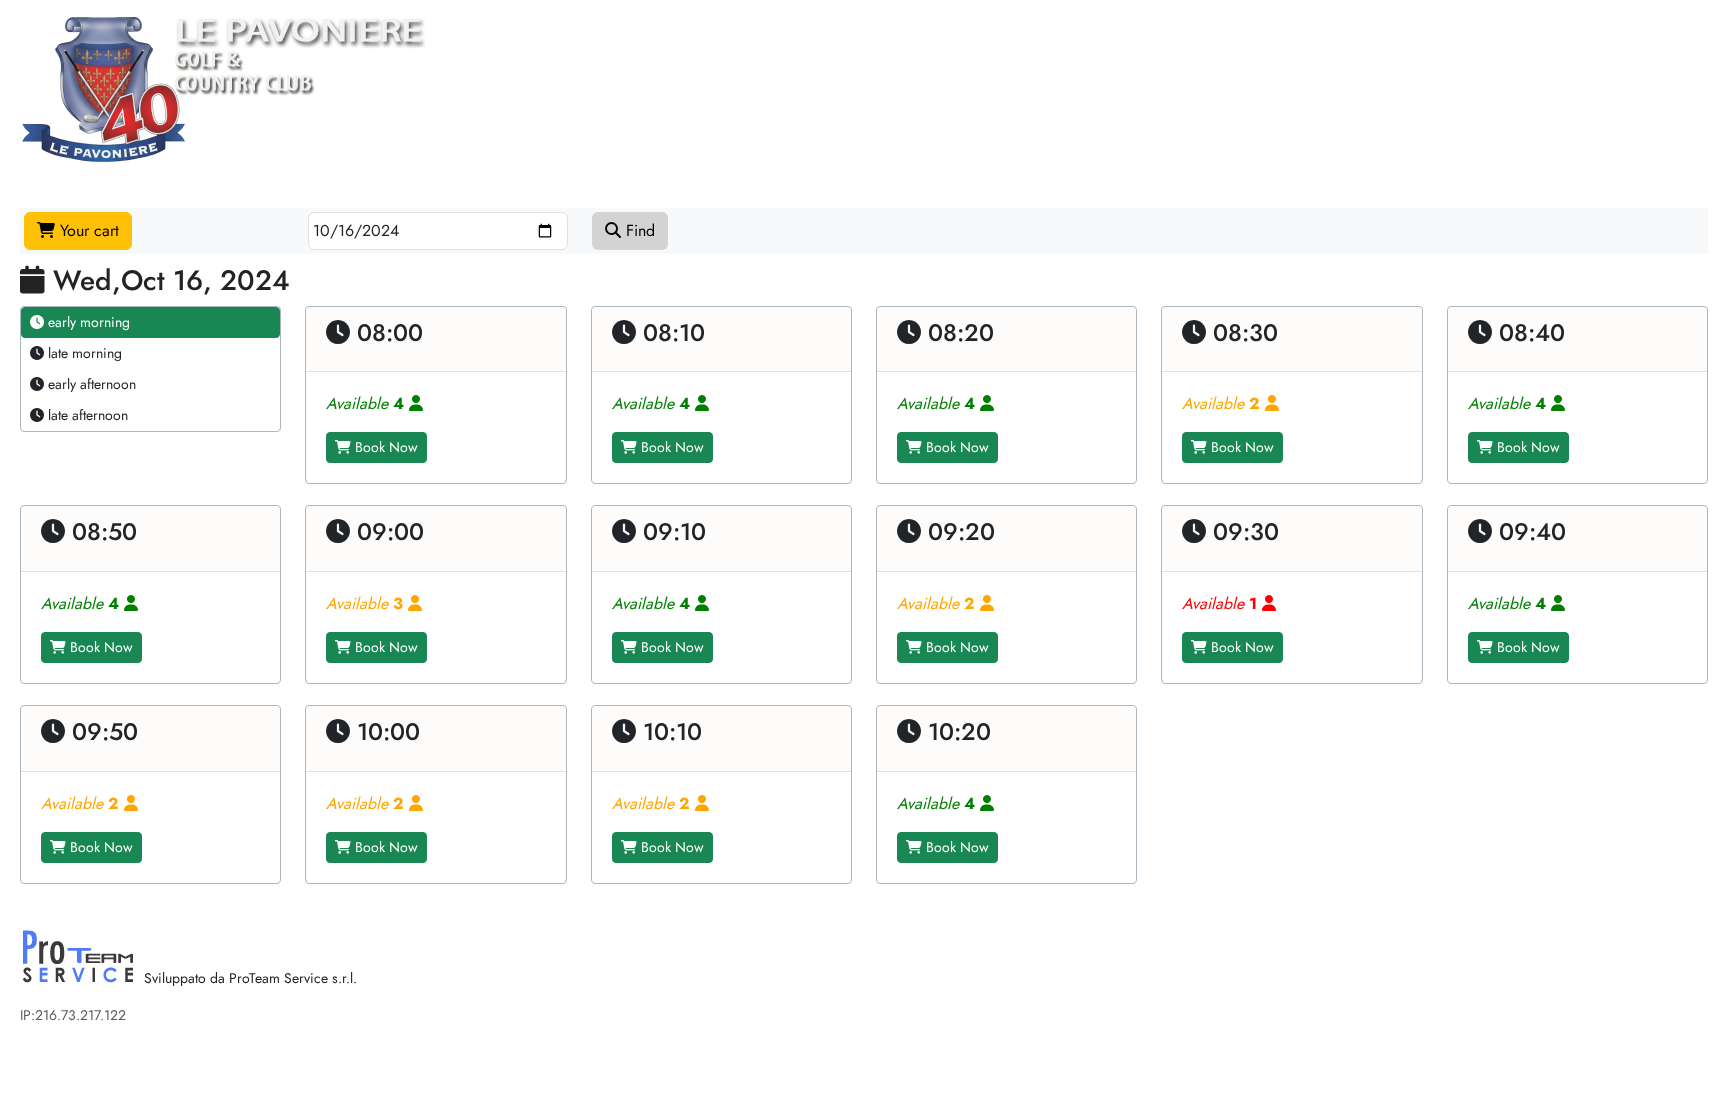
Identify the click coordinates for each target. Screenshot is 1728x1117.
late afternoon (86, 415)
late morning (83, 353)
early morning (87, 322)
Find (638, 230)
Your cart (87, 230)
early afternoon (90, 384)
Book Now (384, 447)
